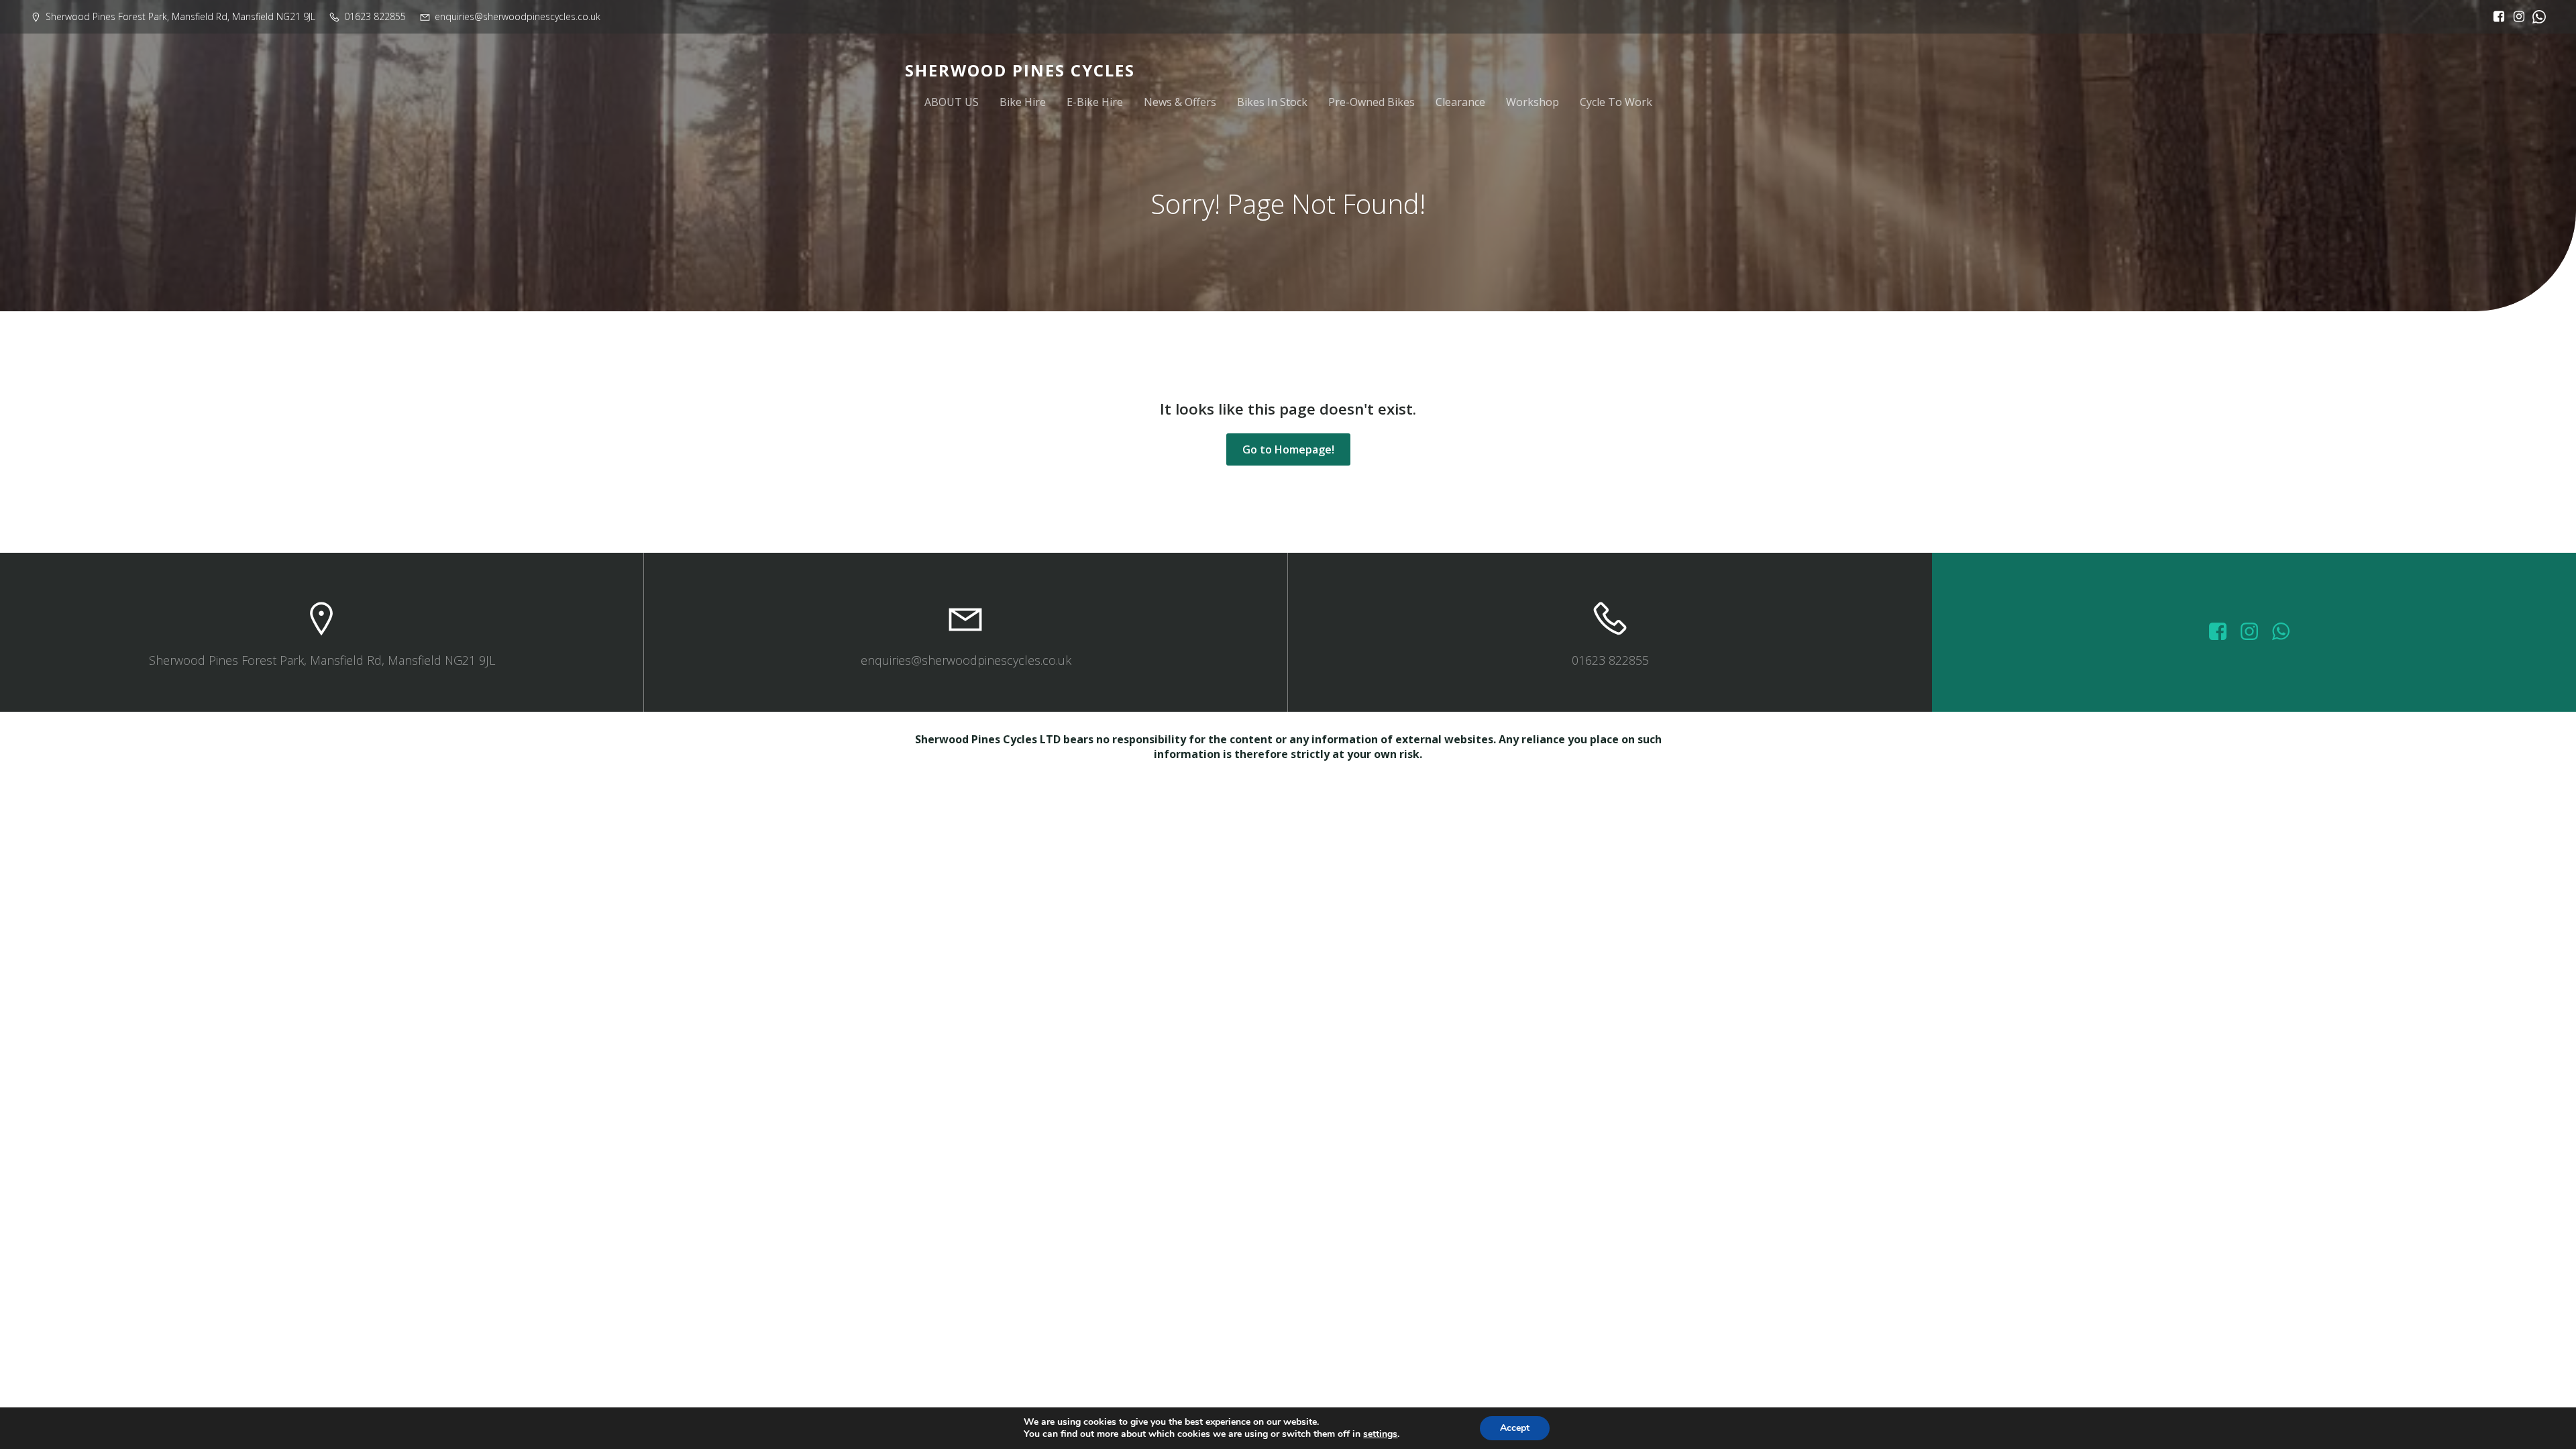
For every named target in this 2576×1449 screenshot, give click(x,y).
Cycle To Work (1616, 102)
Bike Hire (1023, 102)
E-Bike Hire (1095, 102)
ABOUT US (952, 102)
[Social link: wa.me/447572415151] (2286, 632)
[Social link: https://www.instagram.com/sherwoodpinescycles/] (2516, 17)
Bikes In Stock (1272, 102)
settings (1380, 1434)
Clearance (1460, 102)
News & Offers (1180, 102)
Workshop (1533, 102)
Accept (1515, 1428)
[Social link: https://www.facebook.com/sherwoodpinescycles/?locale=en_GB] (2495, 17)
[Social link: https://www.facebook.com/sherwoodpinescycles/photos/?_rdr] (2223, 632)
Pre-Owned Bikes (1372, 102)
